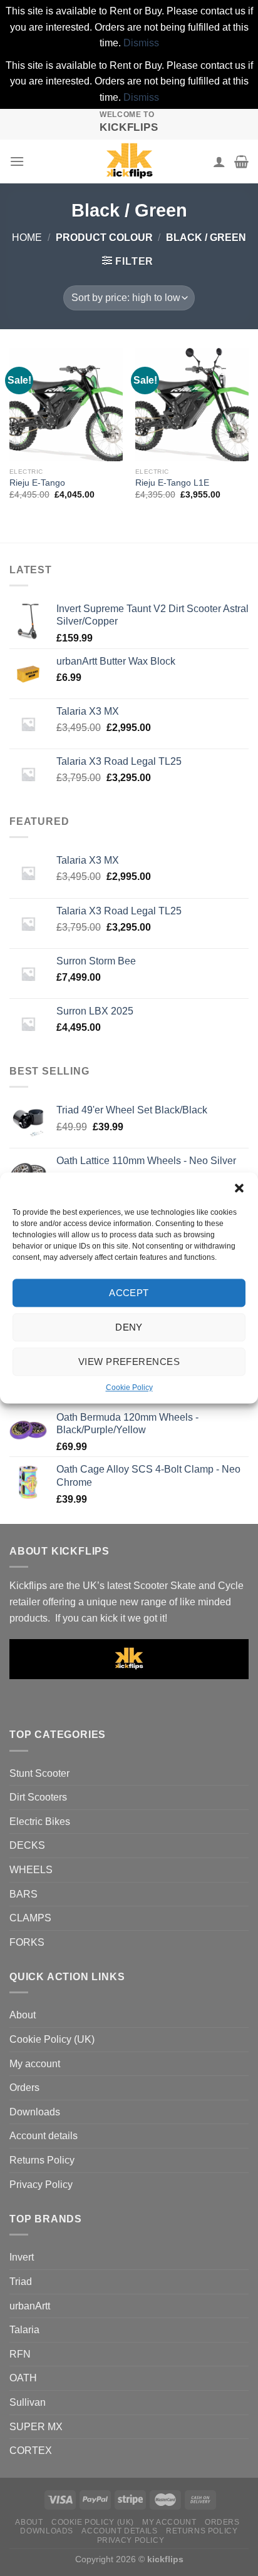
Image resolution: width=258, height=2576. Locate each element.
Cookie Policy (129, 1388)
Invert (22, 2257)
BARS (23, 1894)
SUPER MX (36, 2427)
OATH (23, 2378)
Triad (21, 2282)
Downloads (35, 2112)
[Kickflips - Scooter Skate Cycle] (129, 161)
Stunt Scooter (39, 1773)
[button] (239, 1188)
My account (35, 2064)
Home (27, 238)
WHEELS (31, 1870)
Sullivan (28, 2402)
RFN (20, 2354)
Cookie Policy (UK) (52, 2039)
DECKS (27, 1845)
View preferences (129, 1362)
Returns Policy (42, 2160)
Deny (129, 1327)
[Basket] (241, 161)
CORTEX (31, 2451)
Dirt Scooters (38, 1797)
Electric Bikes (40, 1822)
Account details (44, 2136)
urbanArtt (30, 2306)
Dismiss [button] (141, 43)
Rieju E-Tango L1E (172, 483)
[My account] (219, 161)
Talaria (24, 2330)
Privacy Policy (41, 2185)
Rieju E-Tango (37, 483)
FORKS (27, 1942)
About (23, 2015)
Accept (129, 1293)
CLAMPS (30, 1918)
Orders (24, 2088)
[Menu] (17, 161)
